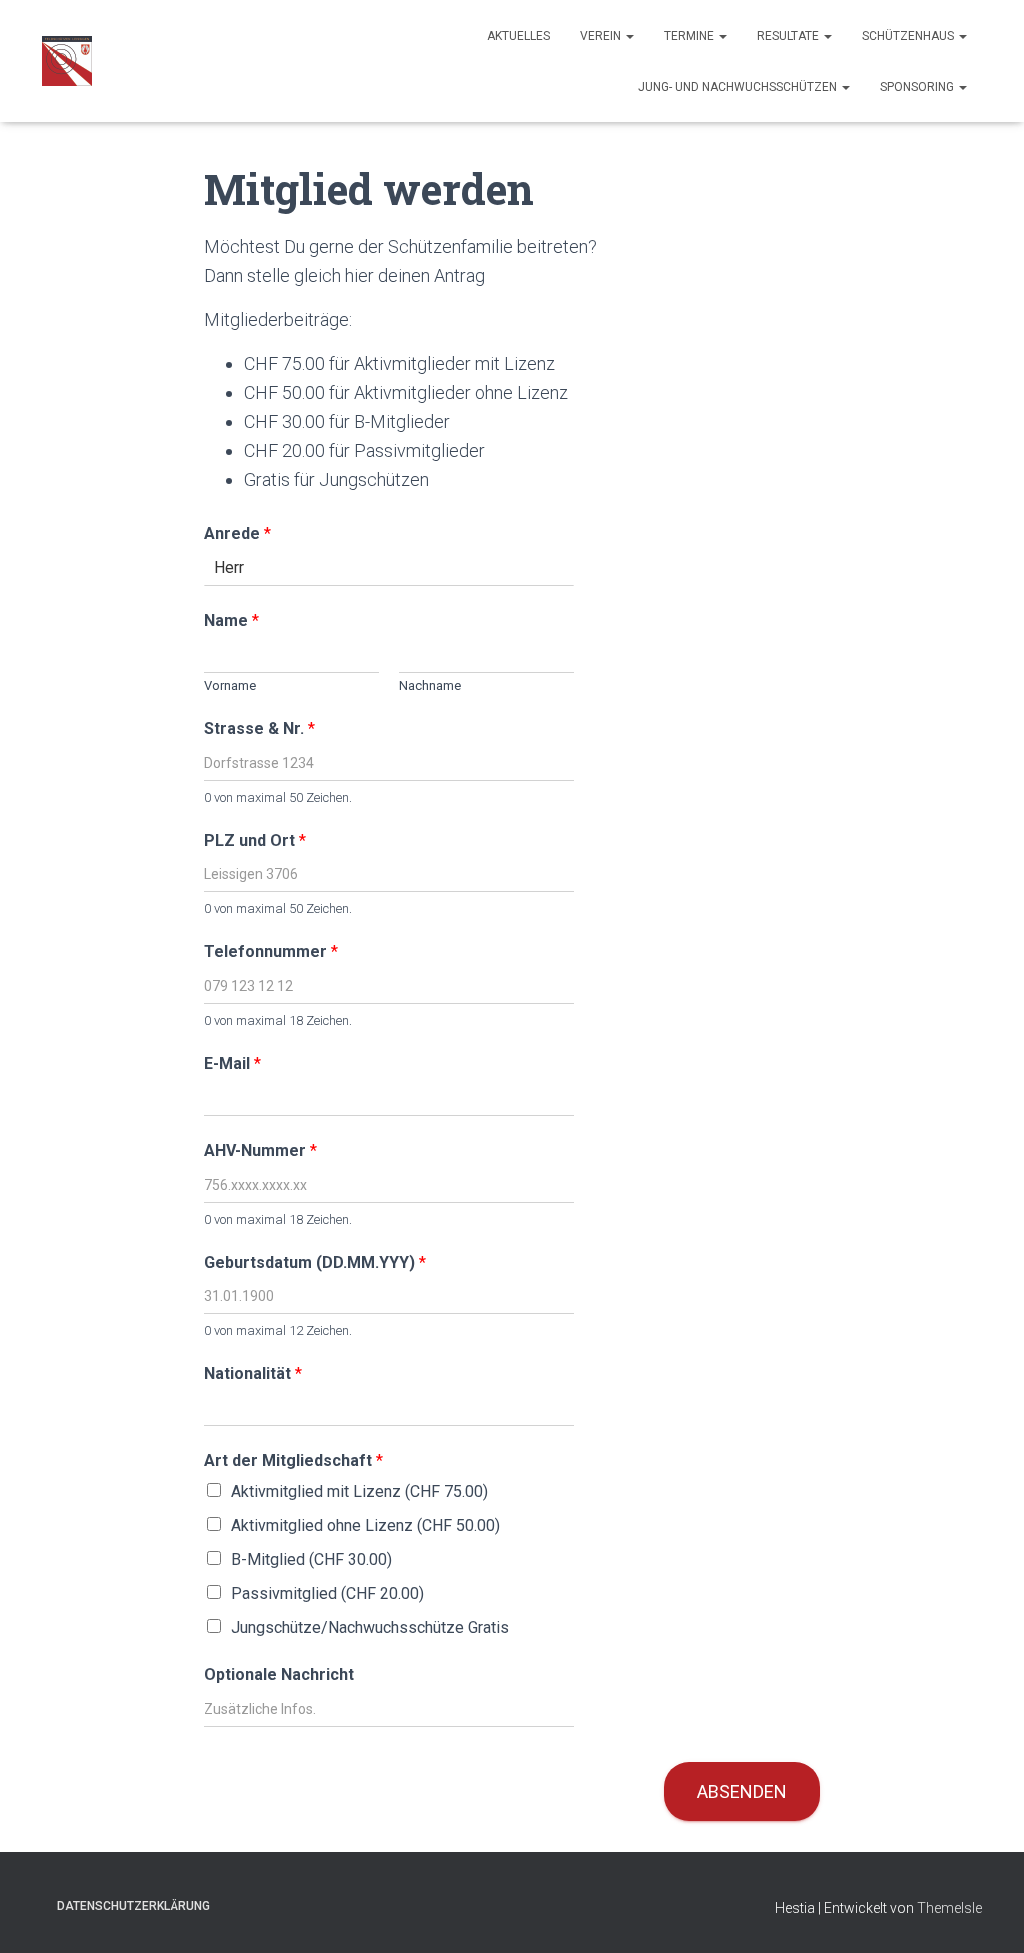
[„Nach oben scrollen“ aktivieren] (984, 1913)
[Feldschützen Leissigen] (67, 61)
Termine (690, 36)
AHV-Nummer (260, 1150)
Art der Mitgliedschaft (293, 1460)
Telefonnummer (271, 951)
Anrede (237, 533)
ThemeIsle (949, 1908)
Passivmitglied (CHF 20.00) (327, 1593)
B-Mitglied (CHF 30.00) (311, 1559)
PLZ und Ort (255, 840)
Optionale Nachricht (279, 1674)
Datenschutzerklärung (133, 1906)
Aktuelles (518, 36)
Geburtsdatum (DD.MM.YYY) (315, 1262)
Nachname (430, 685)
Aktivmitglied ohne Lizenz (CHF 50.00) (365, 1525)
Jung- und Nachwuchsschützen (739, 87)
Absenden (742, 1791)
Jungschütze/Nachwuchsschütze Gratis (370, 1627)
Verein (602, 36)
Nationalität (253, 1373)
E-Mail (232, 1063)
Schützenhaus (909, 36)
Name (231, 620)
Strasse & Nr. (259, 728)
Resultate (789, 36)
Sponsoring (918, 87)
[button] (629, 36)
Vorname (230, 685)
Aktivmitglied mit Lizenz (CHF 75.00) (359, 1491)
